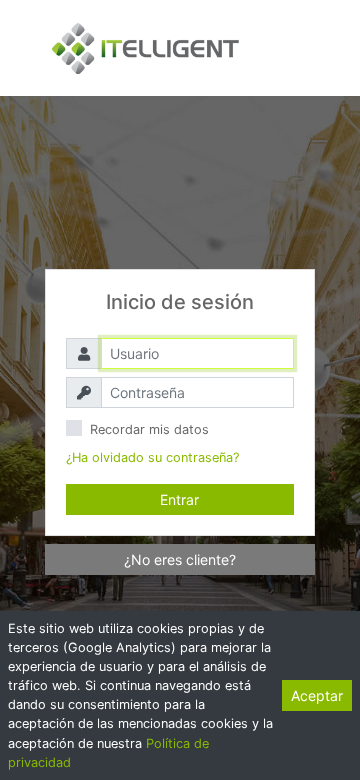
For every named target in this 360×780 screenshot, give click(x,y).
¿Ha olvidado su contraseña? (152, 457)
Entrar (179, 499)
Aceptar (317, 695)
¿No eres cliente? (180, 559)
